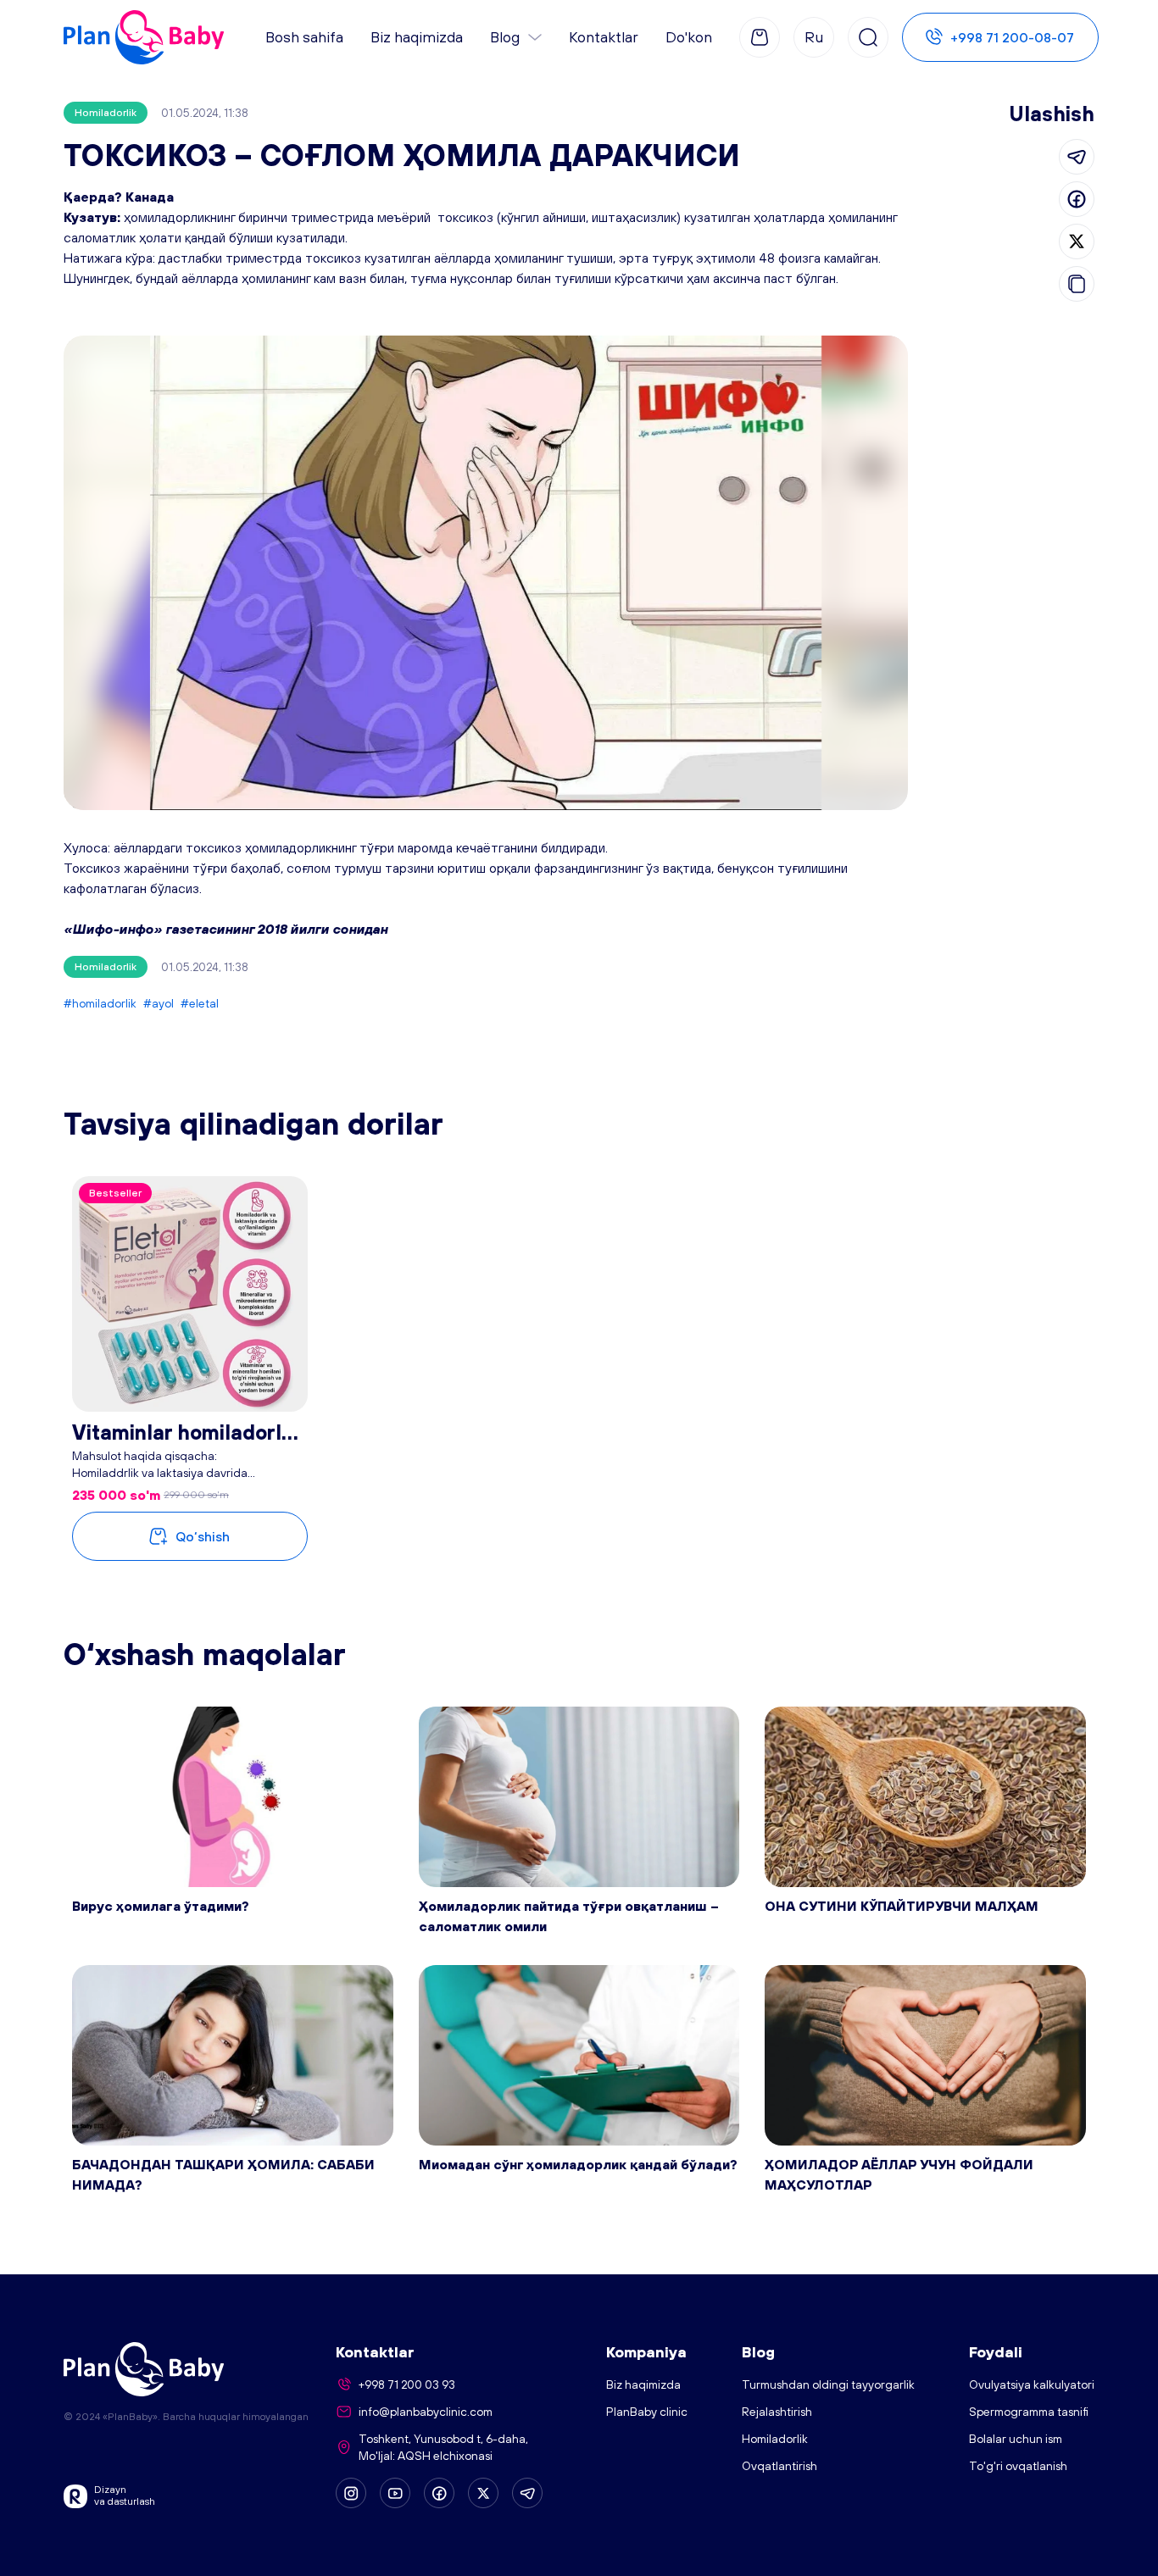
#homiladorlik (100, 1003)
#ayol (159, 1003)
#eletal (200, 1003)
